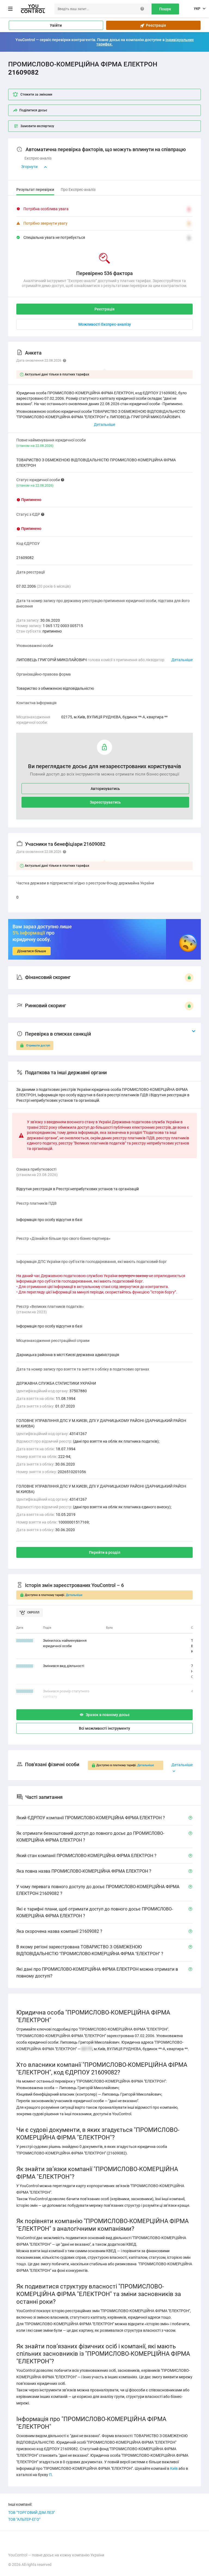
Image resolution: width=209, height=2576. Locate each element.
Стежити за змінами (36, 94)
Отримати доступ (38, 1046)
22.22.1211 (25, 1640)
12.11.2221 (25, 1691)
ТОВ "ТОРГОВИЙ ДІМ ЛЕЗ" (31, 2513)
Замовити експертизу (37, 126)
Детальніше (182, 660)
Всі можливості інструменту (104, 1728)
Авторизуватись (105, 789)
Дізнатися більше (32, 951)
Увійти (56, 25)
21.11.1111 (25, 1666)
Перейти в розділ (105, 1552)
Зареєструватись (105, 802)
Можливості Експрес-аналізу (105, 324)
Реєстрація (155, 25)
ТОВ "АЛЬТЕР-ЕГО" (24, 2519)
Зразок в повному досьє (108, 1715)
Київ (174, 2468)
